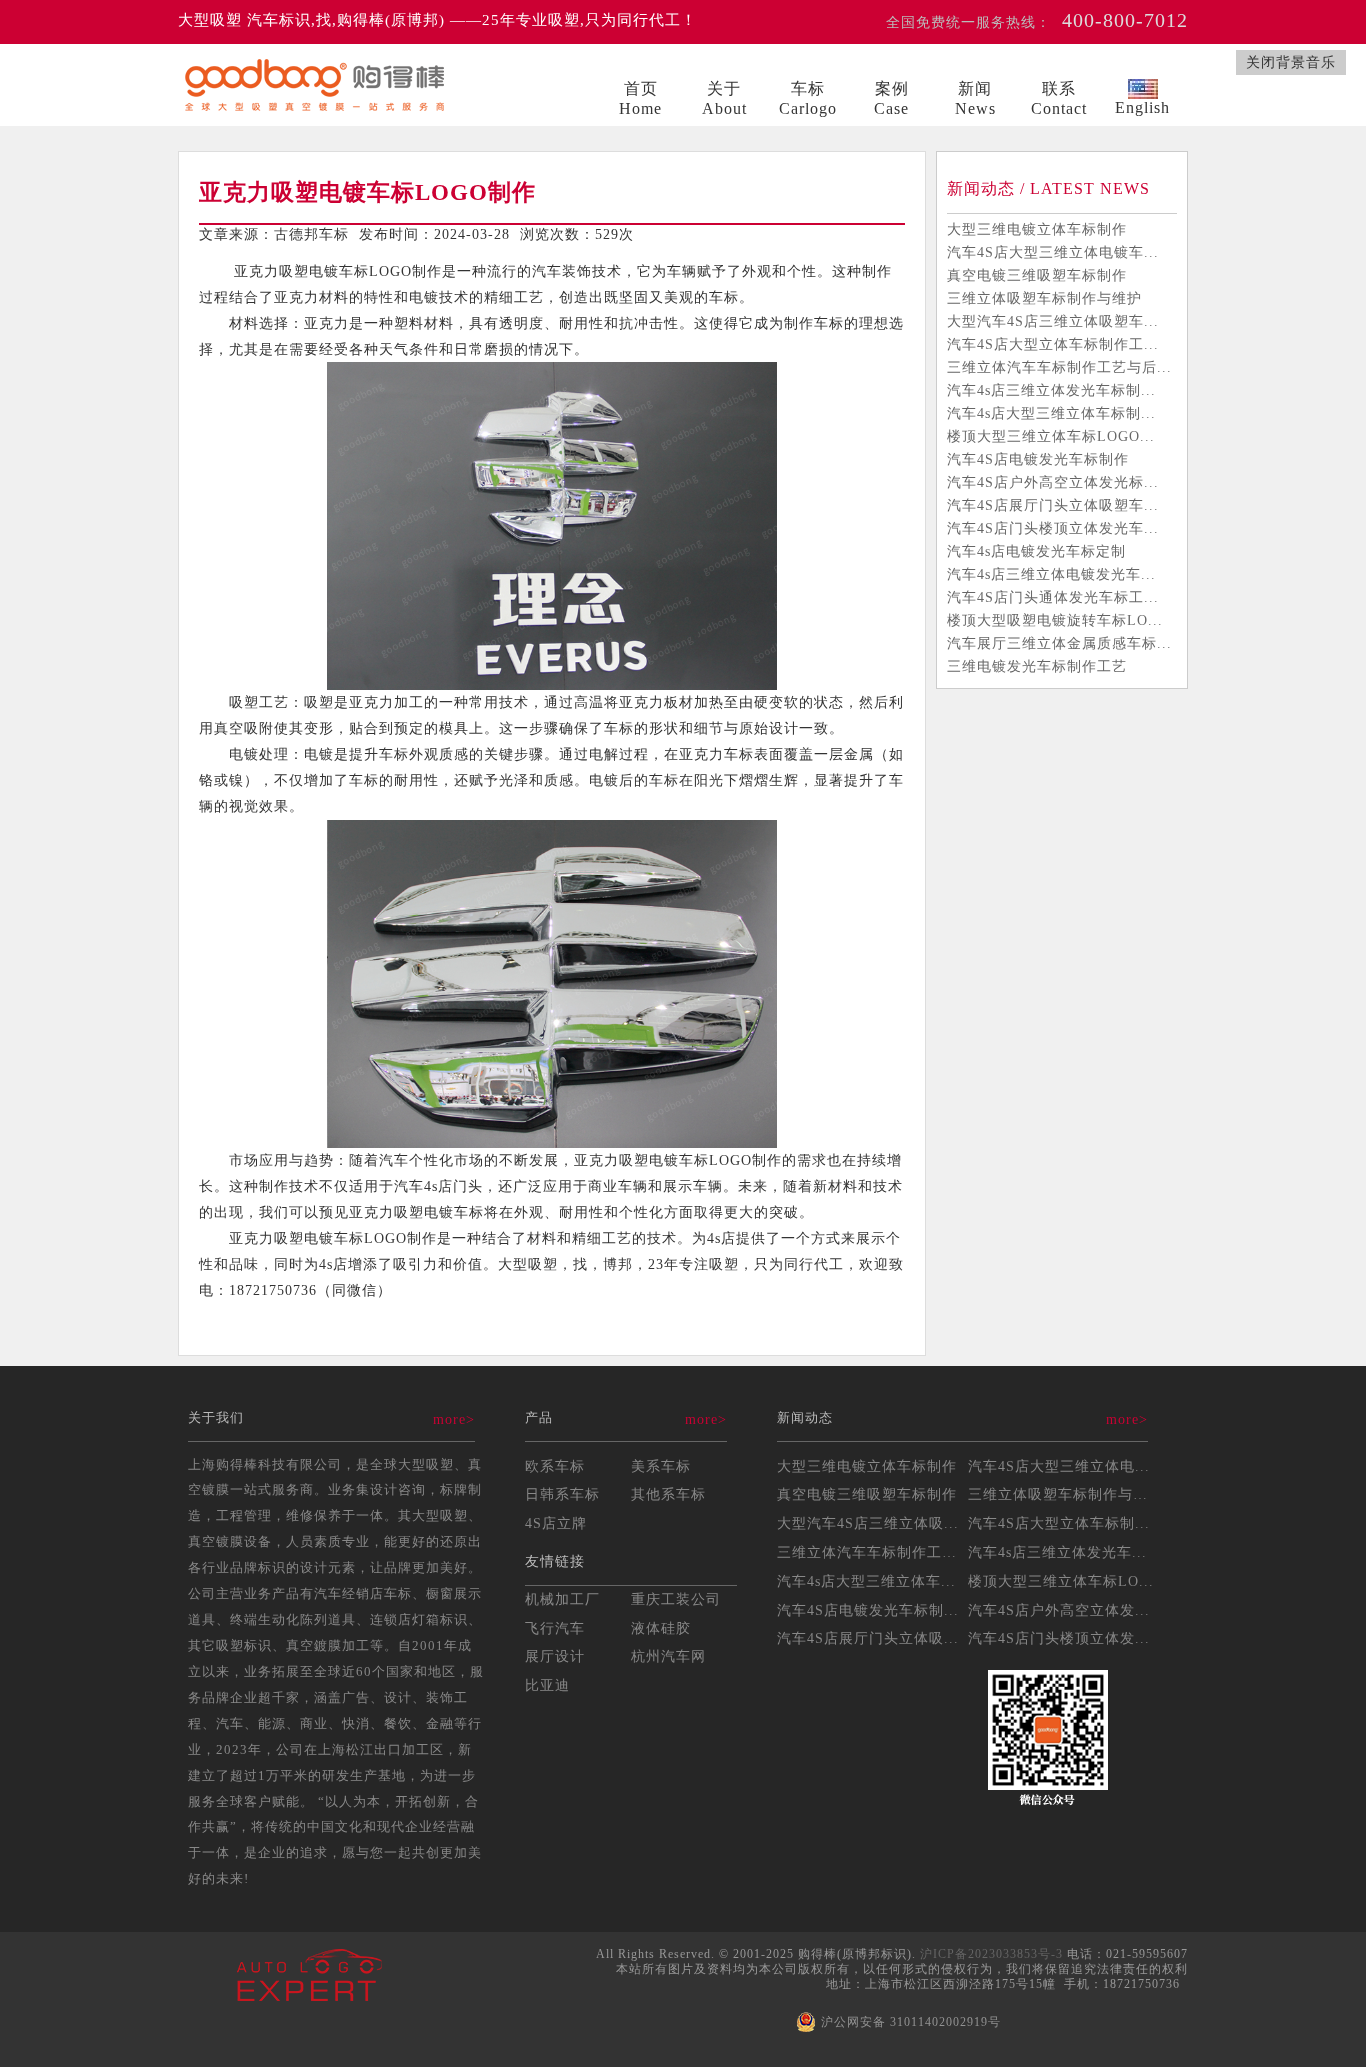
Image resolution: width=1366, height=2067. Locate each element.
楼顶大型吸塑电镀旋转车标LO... (1055, 620)
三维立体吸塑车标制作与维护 (1044, 298)
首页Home (640, 98)
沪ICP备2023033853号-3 (991, 1954)
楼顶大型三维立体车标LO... (1061, 1581)
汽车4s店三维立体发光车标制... (1051, 390)
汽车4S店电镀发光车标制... (868, 1610)
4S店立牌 (556, 1523)
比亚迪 (547, 1685)
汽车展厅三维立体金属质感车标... (1059, 643)
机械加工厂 (562, 1599)
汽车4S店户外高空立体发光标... (1053, 482)
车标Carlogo (808, 98)
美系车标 (661, 1466)
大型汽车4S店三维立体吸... (868, 1523)
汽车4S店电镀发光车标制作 (1038, 459)
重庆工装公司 (676, 1599)
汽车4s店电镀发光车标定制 (1036, 551)
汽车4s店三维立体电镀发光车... (1051, 574)
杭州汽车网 (668, 1656)
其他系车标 (668, 1494)
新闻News (975, 98)
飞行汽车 (555, 1628)
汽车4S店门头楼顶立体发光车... (1053, 528)
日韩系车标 (562, 1494)
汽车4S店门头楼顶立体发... (1059, 1638)
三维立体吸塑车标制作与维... (1065, 1494)
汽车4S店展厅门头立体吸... (868, 1638)
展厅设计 (555, 1656)
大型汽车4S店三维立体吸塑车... (1053, 321)
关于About (724, 98)
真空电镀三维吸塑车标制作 (1037, 275)
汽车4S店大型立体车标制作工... (1053, 344)
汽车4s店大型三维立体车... (866, 1581)
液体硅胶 (661, 1628)
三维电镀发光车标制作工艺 (1037, 666)
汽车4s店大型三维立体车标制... (1051, 413)
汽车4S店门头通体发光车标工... (1053, 597)
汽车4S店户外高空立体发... (1059, 1610)
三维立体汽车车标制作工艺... (874, 1552)
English (1142, 107)
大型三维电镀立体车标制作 (1037, 229)
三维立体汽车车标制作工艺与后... (1059, 367)
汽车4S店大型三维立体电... (1059, 1466)
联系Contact (1059, 98)
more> (454, 1419)
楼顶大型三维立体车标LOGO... (1051, 436)
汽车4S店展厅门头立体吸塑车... (1053, 505)
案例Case (891, 98)
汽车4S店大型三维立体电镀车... (1053, 252)
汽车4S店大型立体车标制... (1059, 1523)
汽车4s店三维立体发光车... (1057, 1552)
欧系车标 (555, 1466)
